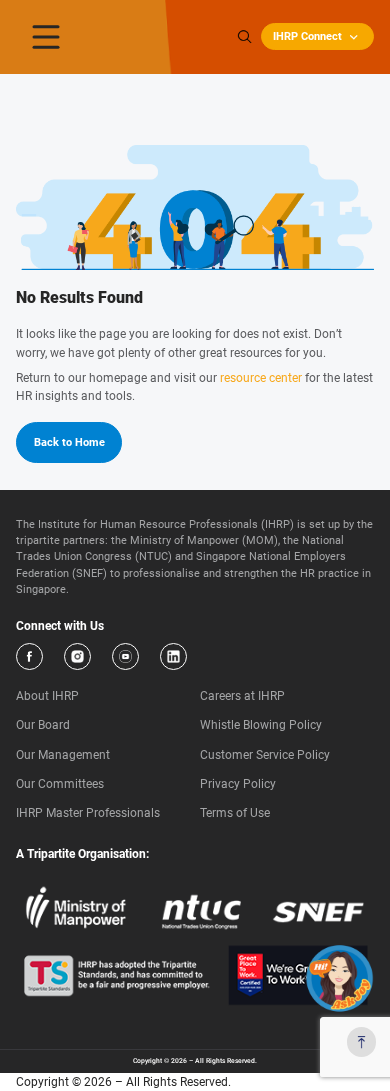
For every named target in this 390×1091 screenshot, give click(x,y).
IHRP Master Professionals (88, 813)
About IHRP (47, 696)
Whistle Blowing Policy (261, 725)
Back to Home (69, 442)
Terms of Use (235, 813)
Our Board (43, 725)
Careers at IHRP (242, 696)
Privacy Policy (238, 784)
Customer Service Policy (265, 755)
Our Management (63, 755)
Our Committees (60, 784)
